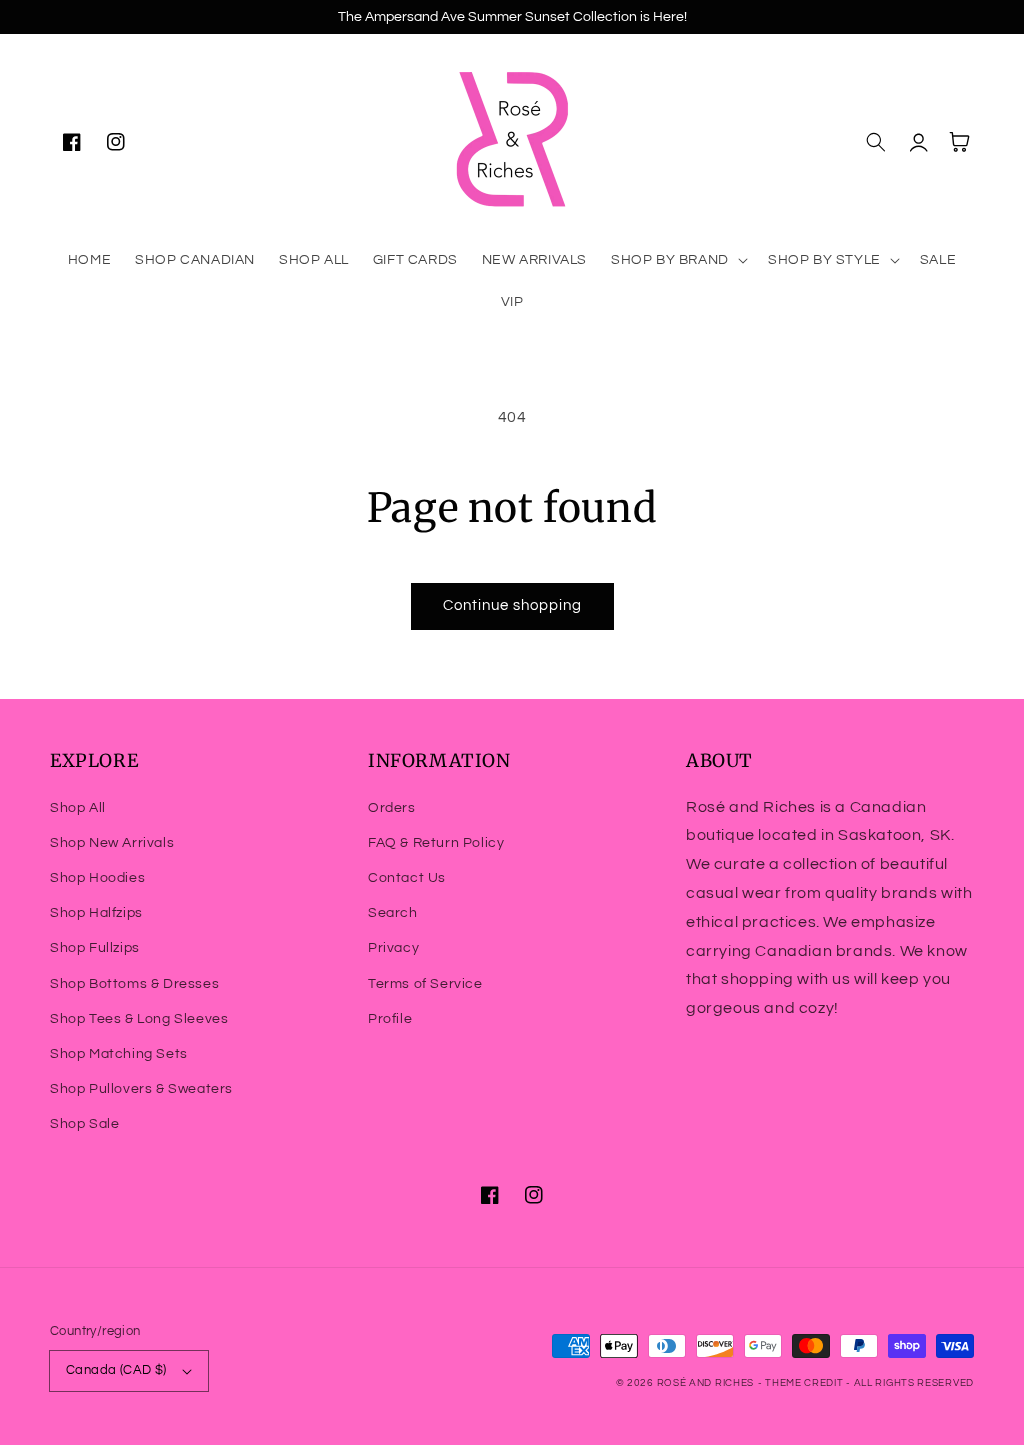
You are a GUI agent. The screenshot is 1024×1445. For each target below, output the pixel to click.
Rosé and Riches (706, 1383)
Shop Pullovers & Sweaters (141, 1089)
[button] (677, 260)
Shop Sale (84, 1124)
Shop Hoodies (97, 878)
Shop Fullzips (95, 948)
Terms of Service (425, 984)
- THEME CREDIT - (806, 1383)
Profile (390, 1019)
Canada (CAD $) (116, 1370)
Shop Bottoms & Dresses (134, 984)
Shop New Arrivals (112, 843)
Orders (392, 808)
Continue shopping (512, 605)
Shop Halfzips (96, 913)
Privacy (393, 948)
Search (393, 913)
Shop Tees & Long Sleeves (139, 1019)
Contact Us (407, 878)
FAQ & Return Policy (436, 843)
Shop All (78, 808)
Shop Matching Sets (119, 1054)
